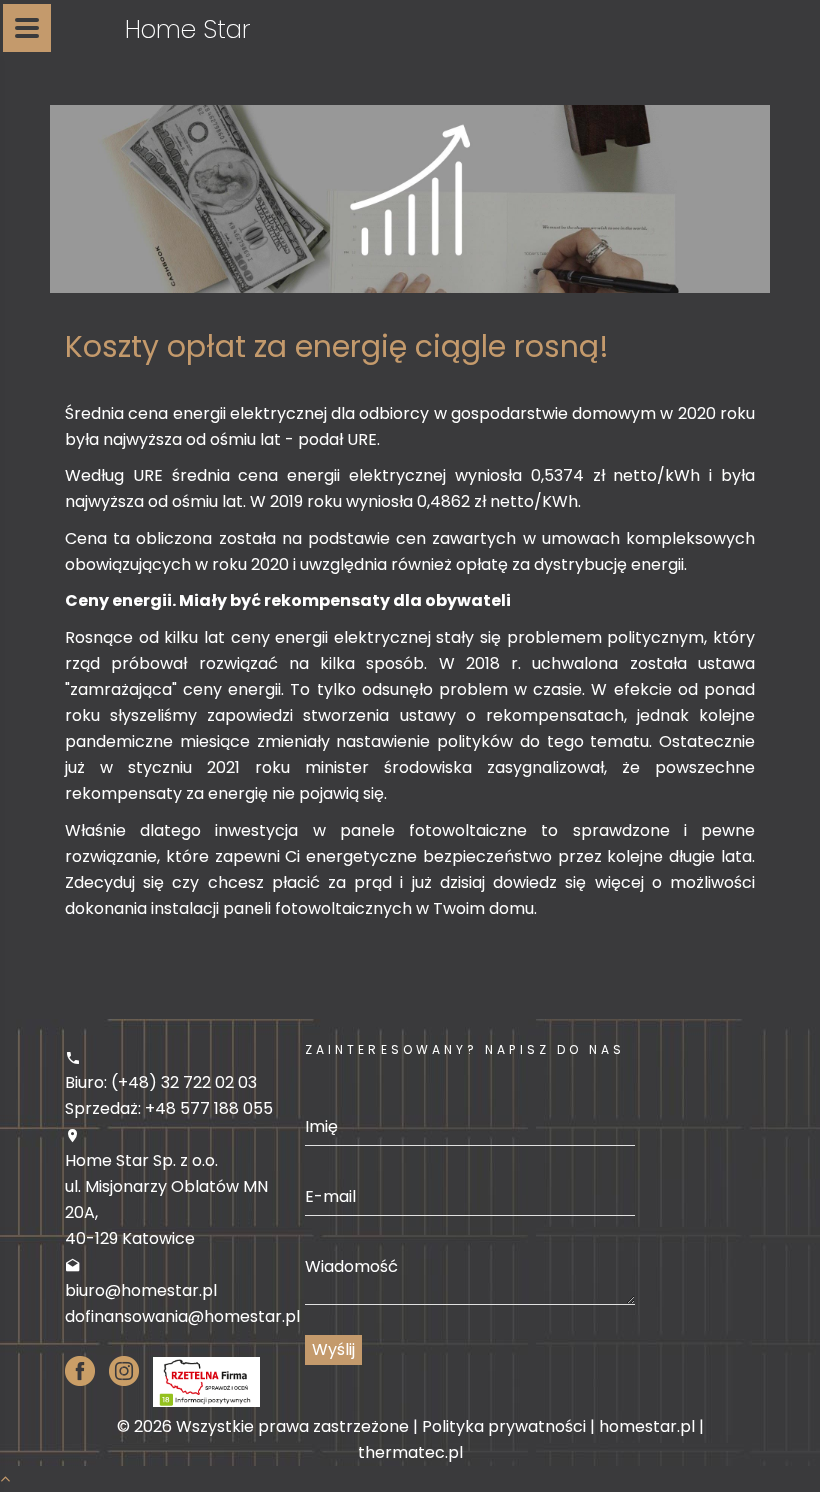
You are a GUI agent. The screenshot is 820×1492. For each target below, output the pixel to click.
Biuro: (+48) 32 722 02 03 (161, 1082)
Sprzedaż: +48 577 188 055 (169, 1108)
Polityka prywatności (504, 1426)
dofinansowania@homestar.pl (182, 1316)
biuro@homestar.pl (141, 1290)
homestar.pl (647, 1426)
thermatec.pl (410, 1452)
